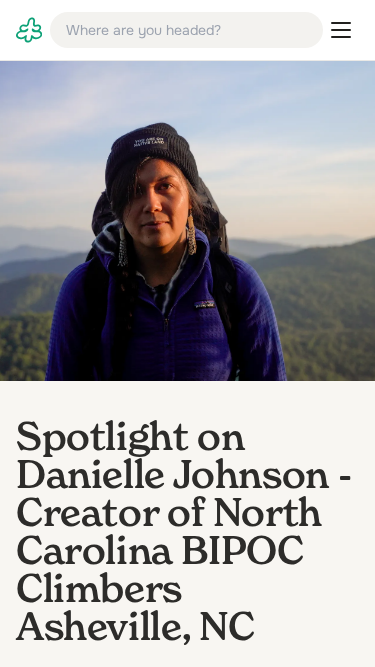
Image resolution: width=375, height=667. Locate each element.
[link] (29, 30)
